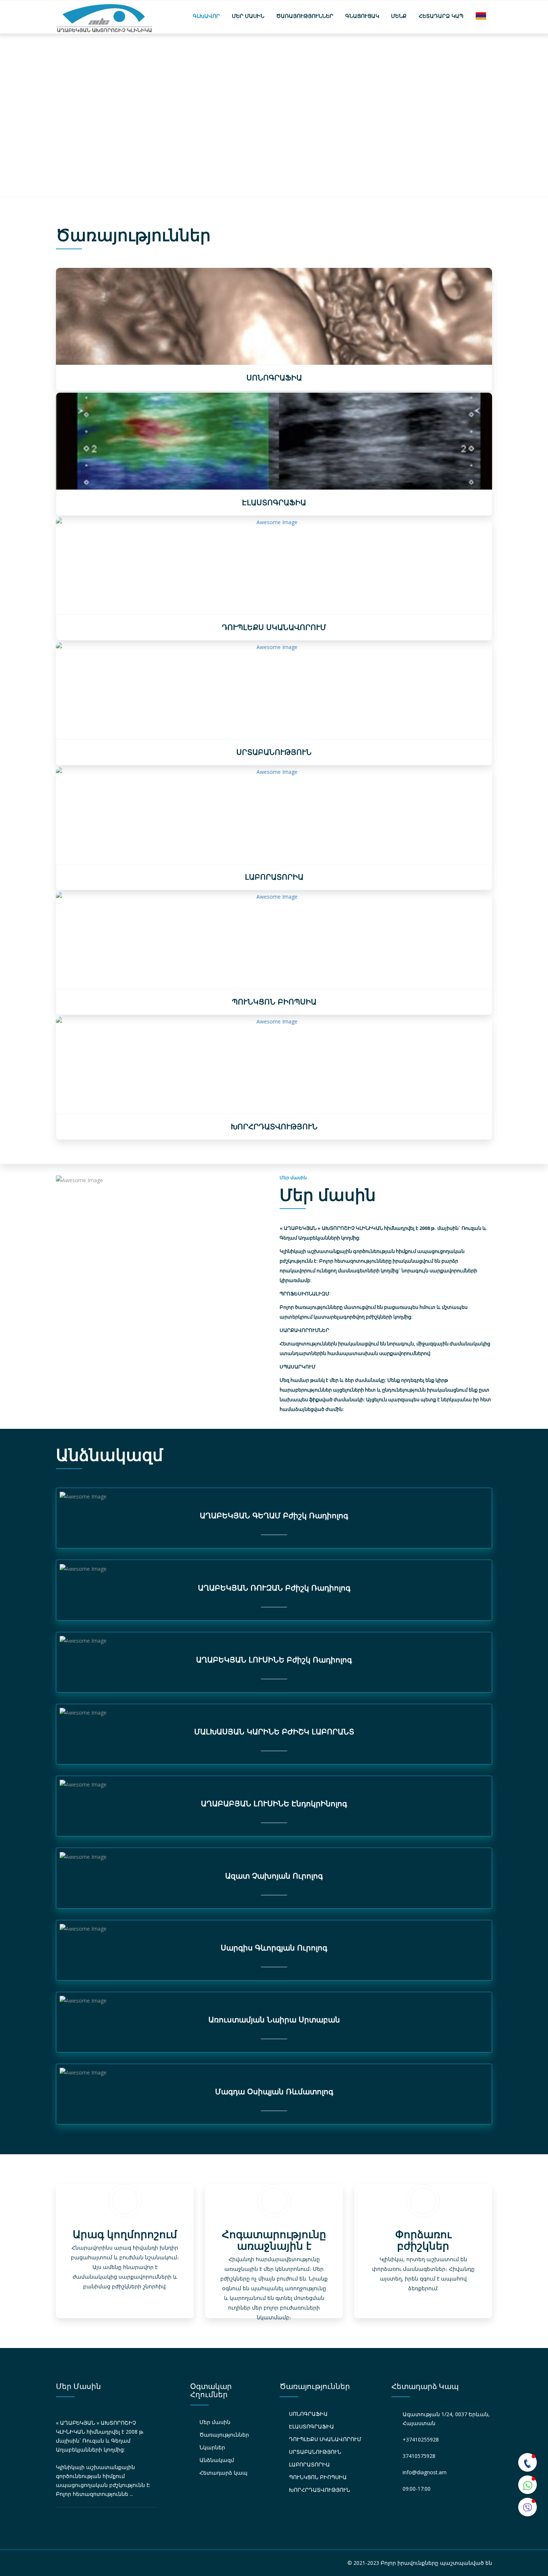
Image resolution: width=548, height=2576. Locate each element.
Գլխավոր (206, 16)
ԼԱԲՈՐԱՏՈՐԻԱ (309, 2464)
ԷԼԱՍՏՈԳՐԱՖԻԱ (311, 2426)
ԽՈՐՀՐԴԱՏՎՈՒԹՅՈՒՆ (319, 2490)
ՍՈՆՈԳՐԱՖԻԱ (308, 2414)
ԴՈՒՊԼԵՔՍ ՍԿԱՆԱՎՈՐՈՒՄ (325, 2439)
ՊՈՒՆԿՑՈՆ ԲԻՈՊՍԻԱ (318, 2477)
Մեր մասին (248, 16)
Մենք (399, 16)
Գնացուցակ (362, 16)
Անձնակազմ (217, 2460)
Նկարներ (212, 2447)
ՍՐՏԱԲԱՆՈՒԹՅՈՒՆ (315, 2452)
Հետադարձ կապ (441, 16)
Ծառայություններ (305, 16)
